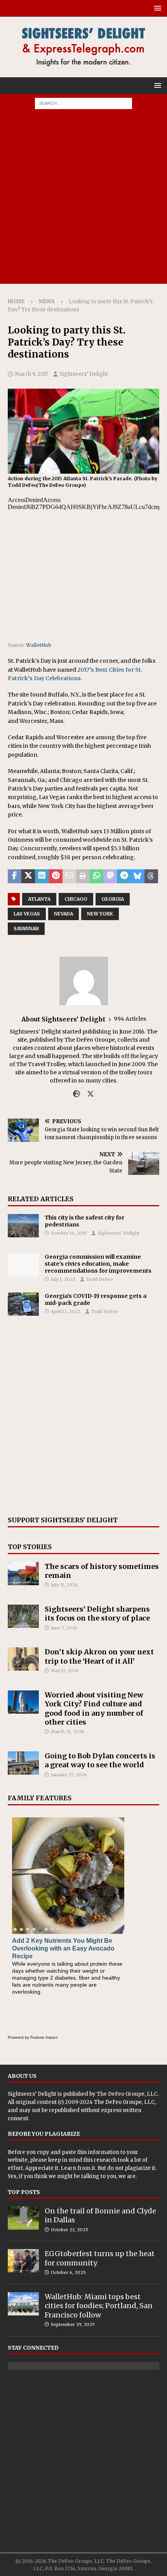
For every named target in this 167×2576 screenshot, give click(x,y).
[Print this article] (83, 876)
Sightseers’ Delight (84, 374)
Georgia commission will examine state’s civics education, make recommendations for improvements (98, 1264)
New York (100, 914)
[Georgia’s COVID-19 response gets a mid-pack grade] (23, 1304)
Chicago (76, 899)
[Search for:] (83, 103)
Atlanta (39, 899)
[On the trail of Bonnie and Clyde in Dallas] (23, 2218)
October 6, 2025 (68, 2272)
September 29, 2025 (73, 2324)
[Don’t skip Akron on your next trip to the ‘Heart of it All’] (23, 1659)
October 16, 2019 (69, 1233)
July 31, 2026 (64, 1585)
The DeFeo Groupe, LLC (127, 2094)
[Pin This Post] (56, 876)
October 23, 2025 (70, 2230)
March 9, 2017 (31, 374)
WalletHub (39, 645)
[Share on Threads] (151, 876)
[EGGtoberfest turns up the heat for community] (23, 2261)
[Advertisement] (83, 200)
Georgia (113, 899)
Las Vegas (27, 914)
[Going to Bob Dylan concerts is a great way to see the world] (23, 1763)
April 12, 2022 (66, 1311)
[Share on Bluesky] (138, 876)
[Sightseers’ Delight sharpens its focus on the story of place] (23, 1616)
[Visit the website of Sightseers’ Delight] (77, 1094)
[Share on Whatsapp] (97, 876)
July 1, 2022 (63, 1279)
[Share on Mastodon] (110, 876)
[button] (156, 8)
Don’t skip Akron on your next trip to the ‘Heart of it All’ (99, 1656)
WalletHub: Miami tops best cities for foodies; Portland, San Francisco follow (99, 2306)
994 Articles (130, 1019)
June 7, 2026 (64, 1628)
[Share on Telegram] (124, 876)
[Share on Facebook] (15, 876)
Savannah (26, 928)
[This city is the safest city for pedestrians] (23, 1226)
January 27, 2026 (69, 1775)
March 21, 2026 (68, 1732)
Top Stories (30, 1547)
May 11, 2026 (65, 1671)
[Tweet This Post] (28, 876)
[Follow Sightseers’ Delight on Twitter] (88, 1094)
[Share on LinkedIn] (42, 876)
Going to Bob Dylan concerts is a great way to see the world (100, 1760)
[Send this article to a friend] (69, 876)
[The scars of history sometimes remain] (23, 1574)
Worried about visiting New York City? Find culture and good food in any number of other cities (94, 1708)
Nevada (63, 914)
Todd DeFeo (100, 1279)
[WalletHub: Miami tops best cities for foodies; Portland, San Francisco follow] (23, 2304)
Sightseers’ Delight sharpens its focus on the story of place (97, 1614)
